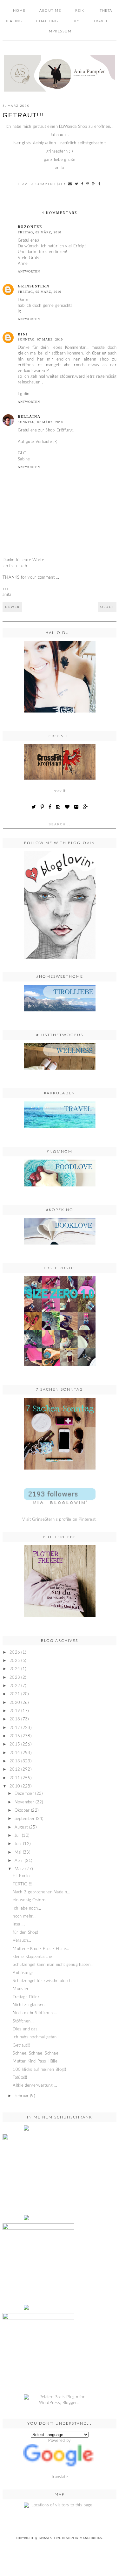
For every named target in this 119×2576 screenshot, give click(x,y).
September (25, 1819)
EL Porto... (23, 1876)
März (19, 1869)
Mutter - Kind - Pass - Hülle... (41, 1949)
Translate (60, 2477)
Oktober (22, 1811)
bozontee (30, 227)
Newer (12, 607)
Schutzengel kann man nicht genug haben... (53, 1965)
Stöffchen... (23, 2021)
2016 (15, 1736)
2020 (15, 1703)
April (19, 1861)
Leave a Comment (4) (40, 184)
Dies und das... (27, 2029)
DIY (76, 21)
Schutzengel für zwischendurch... (44, 1981)
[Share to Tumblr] (100, 184)
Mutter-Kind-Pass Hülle (35, 2061)
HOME (19, 11)
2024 (15, 1669)
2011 (15, 1778)
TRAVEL (101, 21)
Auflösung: (23, 1973)
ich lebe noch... (27, 1908)
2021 (15, 1694)
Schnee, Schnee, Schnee (36, 2053)
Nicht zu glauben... (30, 2005)
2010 (15, 1786)
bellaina (29, 417)
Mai (18, 1853)
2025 (15, 1661)
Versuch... (22, 1941)
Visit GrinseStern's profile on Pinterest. (59, 1520)
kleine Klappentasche (32, 1957)
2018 (15, 1719)
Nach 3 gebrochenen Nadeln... (41, 1892)
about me (50, 11)
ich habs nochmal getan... (36, 2037)
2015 (15, 1744)
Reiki (81, 11)
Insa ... (19, 1924)
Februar (22, 2096)
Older (107, 607)
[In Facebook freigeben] (83, 184)
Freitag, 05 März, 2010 (40, 232)
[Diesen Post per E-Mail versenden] (70, 184)
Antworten (29, 271)
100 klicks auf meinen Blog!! (39, 2070)
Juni (18, 1844)
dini (23, 334)
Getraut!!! (21, 2046)
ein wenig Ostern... (31, 1900)
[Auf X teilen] (77, 184)
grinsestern (57, 152)
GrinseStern (49, 2538)
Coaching (47, 21)
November (24, 1802)
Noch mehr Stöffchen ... (35, 2013)
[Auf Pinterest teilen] (88, 184)
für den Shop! (25, 1933)
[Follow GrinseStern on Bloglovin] (60, 905)
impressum (60, 31)
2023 (15, 1678)
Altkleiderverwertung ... (35, 2086)
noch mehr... (24, 1916)
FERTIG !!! (22, 1884)
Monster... (22, 1989)
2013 (15, 1761)
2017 (15, 1728)
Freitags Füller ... (28, 1997)
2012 (15, 1770)
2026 (15, 1653)
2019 (15, 1711)
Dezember (24, 1794)
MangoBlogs (91, 2538)
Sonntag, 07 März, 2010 (40, 339)
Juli (18, 1836)
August (21, 1827)
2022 (15, 1686)
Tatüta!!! (20, 2078)
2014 (15, 1753)
